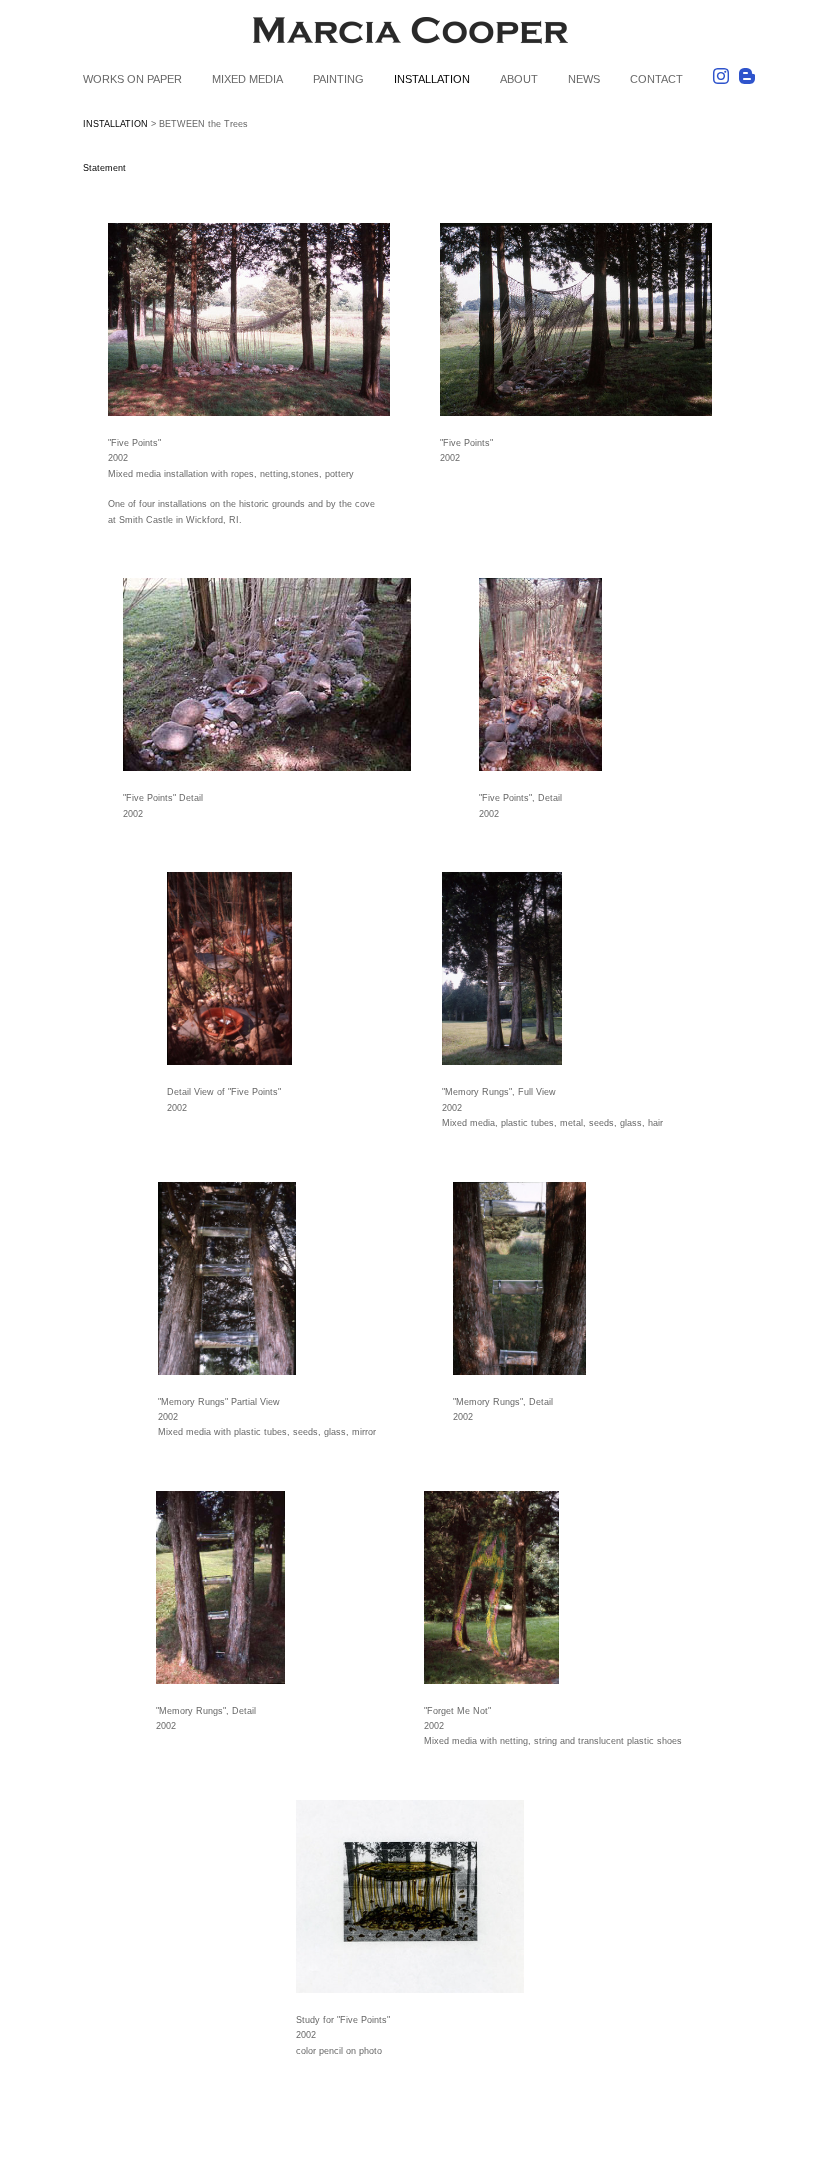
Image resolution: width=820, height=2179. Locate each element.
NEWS (584, 79)
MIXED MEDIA (247, 79)
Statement (104, 168)
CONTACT (656, 79)
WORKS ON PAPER (132, 79)
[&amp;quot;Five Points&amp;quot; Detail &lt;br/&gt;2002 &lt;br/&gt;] (267, 674)
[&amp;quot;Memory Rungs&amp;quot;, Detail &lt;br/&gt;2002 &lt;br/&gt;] (553, 1278)
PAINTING (338, 79)
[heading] (410, 34)
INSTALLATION (432, 79)
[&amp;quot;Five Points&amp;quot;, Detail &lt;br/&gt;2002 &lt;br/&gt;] (579, 674)
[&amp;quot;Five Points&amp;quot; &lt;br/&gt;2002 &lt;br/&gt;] (576, 319)
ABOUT (519, 79)
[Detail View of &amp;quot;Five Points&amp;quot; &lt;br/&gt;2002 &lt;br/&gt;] (267, 968)
